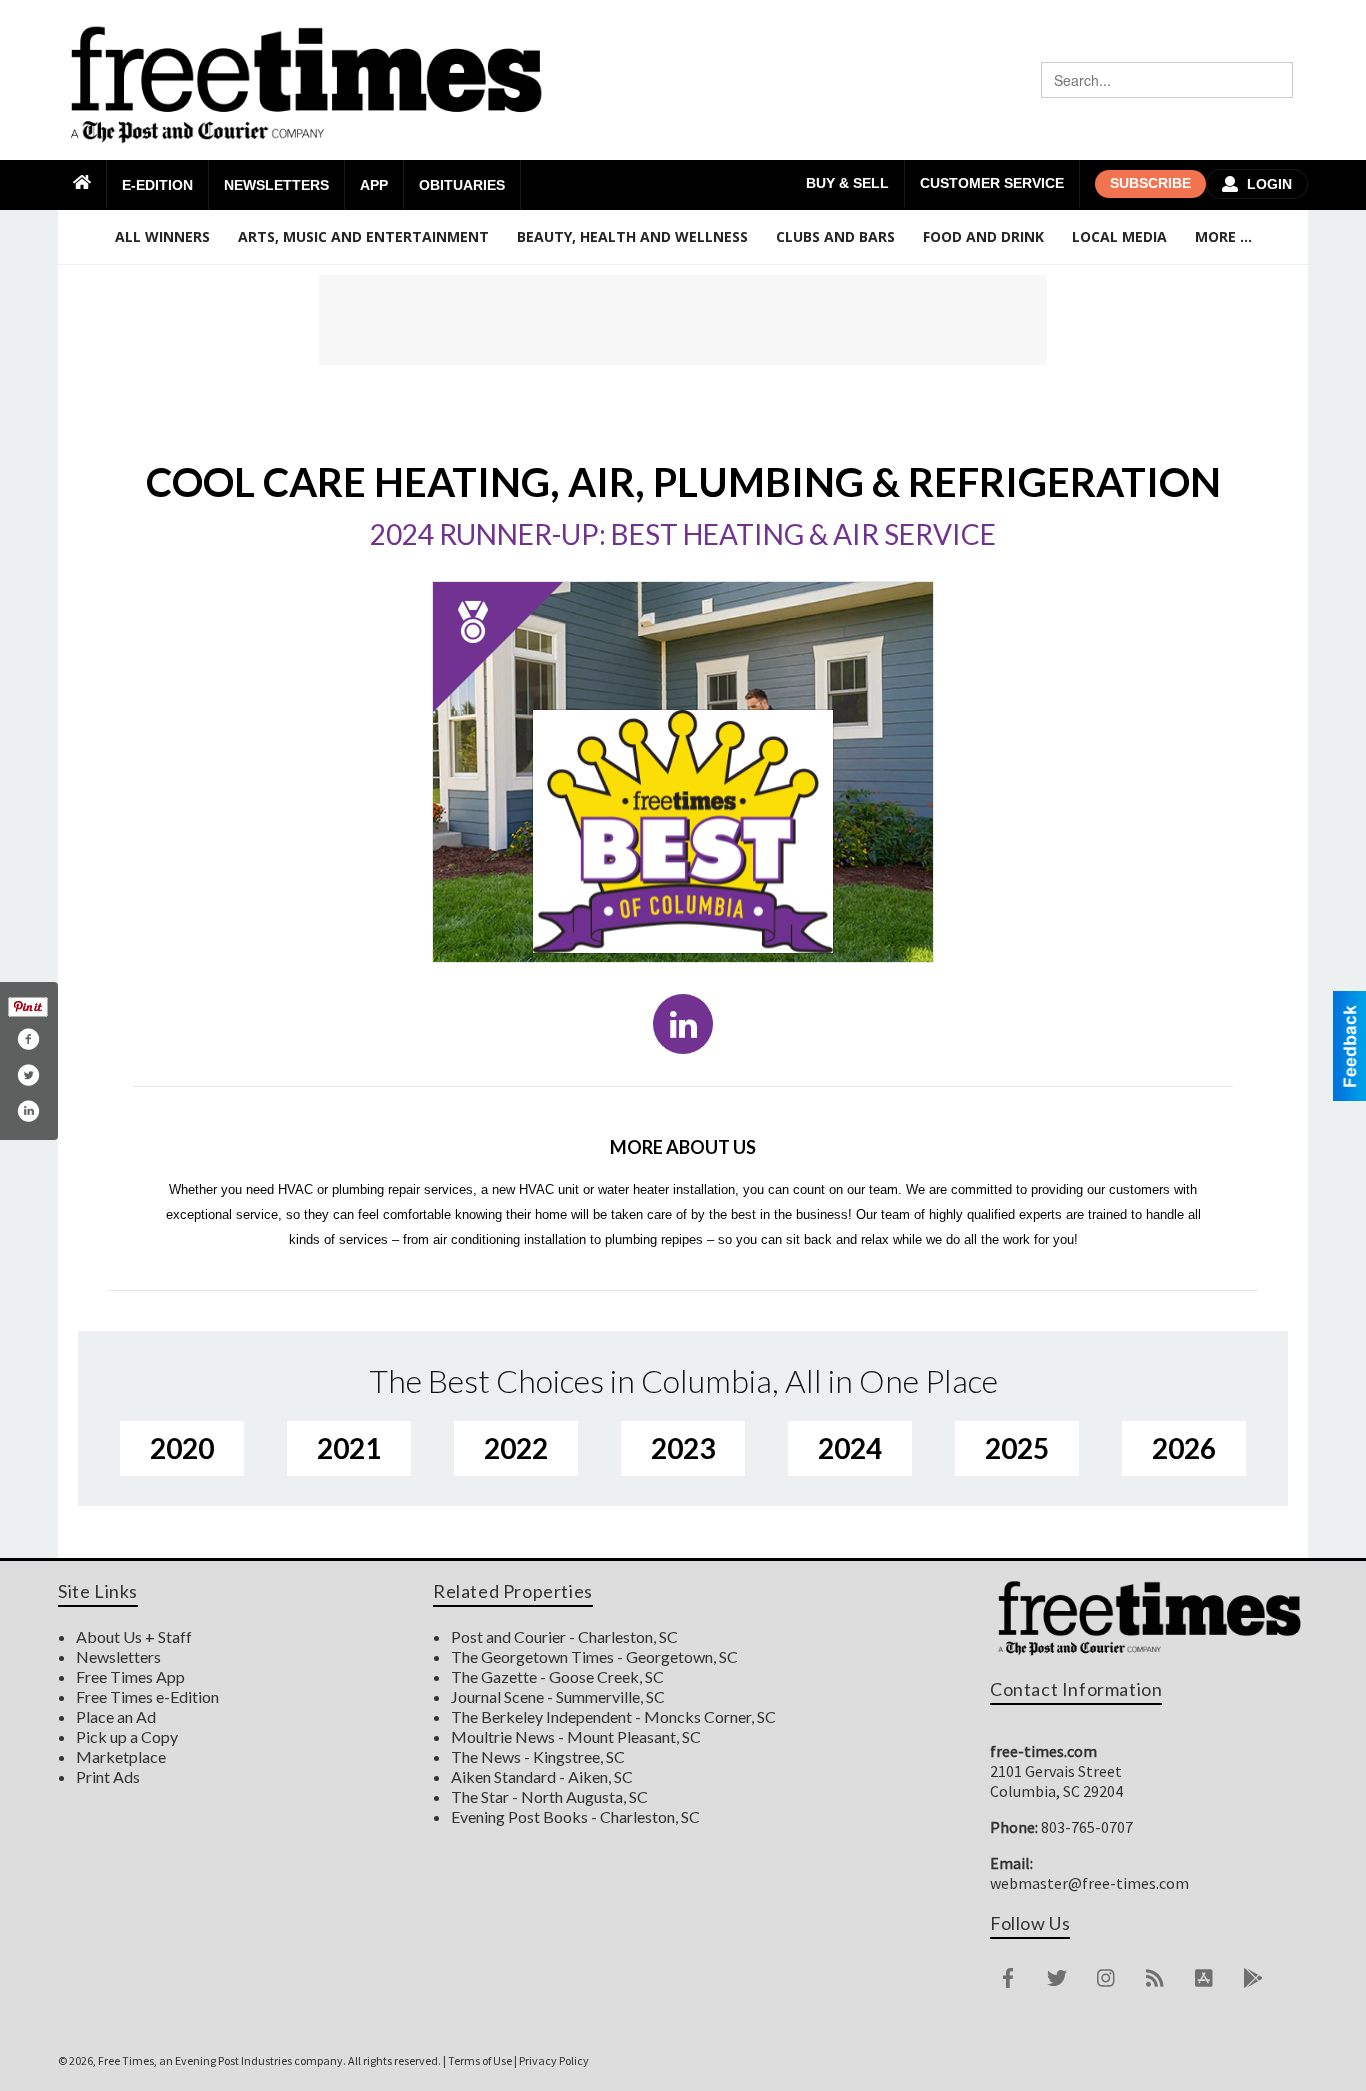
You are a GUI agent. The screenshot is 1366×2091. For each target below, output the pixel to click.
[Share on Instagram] (28, 1111)
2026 (1184, 1448)
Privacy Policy (554, 2060)
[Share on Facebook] (28, 1039)
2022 (516, 1448)
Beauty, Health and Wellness (632, 236)
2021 (349, 1448)
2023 (683, 1448)
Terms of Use (480, 2060)
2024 (850, 1448)
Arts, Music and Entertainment (363, 236)
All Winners (162, 236)
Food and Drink (983, 236)
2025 (1017, 1448)
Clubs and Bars (835, 236)
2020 (182, 1448)
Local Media (1119, 236)
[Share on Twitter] (28, 1075)
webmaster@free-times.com (1089, 1883)
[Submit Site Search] (1275, 80)
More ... (1223, 236)
